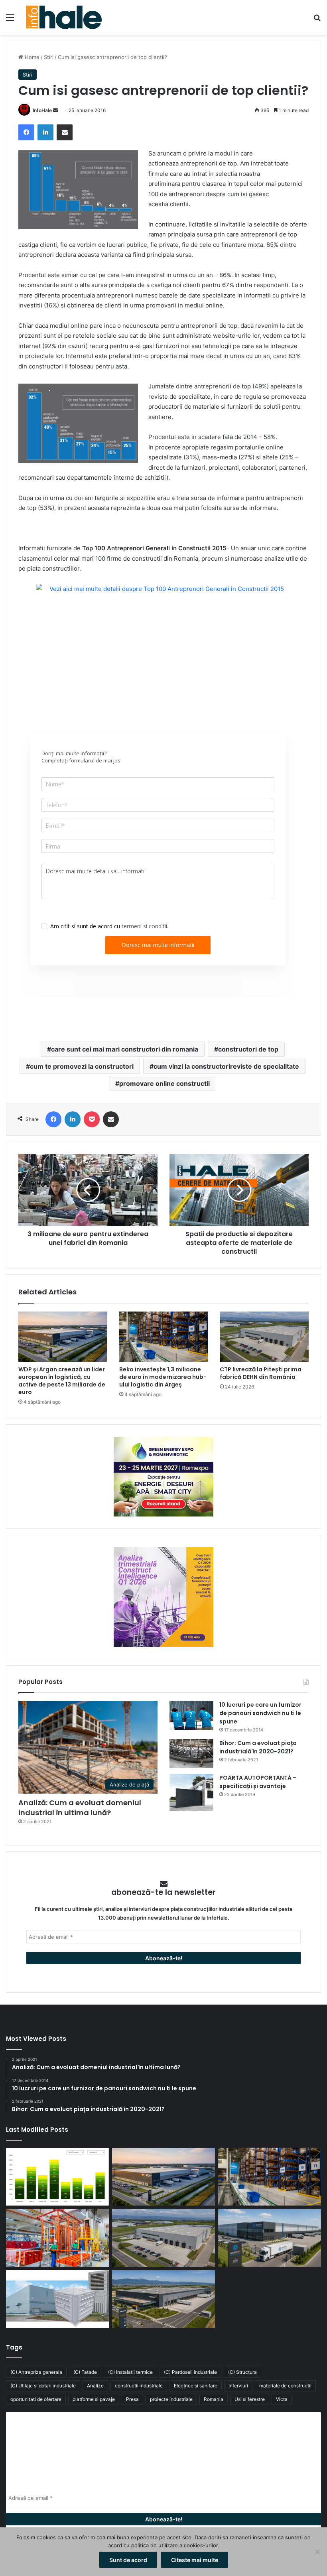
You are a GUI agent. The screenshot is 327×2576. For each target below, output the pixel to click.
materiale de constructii (285, 2386)
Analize (95, 2386)
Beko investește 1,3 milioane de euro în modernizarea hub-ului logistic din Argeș (163, 1377)
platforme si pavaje (94, 2399)
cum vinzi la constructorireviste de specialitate (226, 1066)
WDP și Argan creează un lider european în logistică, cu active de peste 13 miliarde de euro (62, 1381)
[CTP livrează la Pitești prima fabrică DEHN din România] (264, 1337)
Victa (282, 2399)
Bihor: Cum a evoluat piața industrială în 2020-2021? (258, 1747)
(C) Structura (242, 2372)
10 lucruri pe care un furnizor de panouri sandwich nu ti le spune (260, 1713)
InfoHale (42, 110)
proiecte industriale (171, 2399)
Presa (132, 2399)
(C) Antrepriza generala (36, 2372)
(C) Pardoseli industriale (190, 2372)
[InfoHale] (64, 17)
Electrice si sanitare (196, 2386)
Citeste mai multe (195, 2560)
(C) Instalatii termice (130, 2372)
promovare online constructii (164, 1083)
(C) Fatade (85, 2372)
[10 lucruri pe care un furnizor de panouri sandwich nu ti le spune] (191, 1715)
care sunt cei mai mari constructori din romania (125, 1049)
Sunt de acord (128, 2560)
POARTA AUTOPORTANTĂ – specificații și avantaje (258, 1782)
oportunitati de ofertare (36, 2399)
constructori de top (248, 1049)
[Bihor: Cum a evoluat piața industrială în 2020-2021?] (191, 1754)
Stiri (49, 57)
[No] (317, 2552)
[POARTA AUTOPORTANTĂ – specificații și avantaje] (191, 1792)
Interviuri (238, 2386)
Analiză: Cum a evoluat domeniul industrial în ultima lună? (80, 1808)
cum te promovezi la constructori (82, 1066)
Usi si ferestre (250, 2399)
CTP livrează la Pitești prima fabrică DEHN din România (261, 1373)
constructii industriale (139, 2386)
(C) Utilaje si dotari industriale (43, 2386)
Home (31, 57)
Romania (214, 2399)
